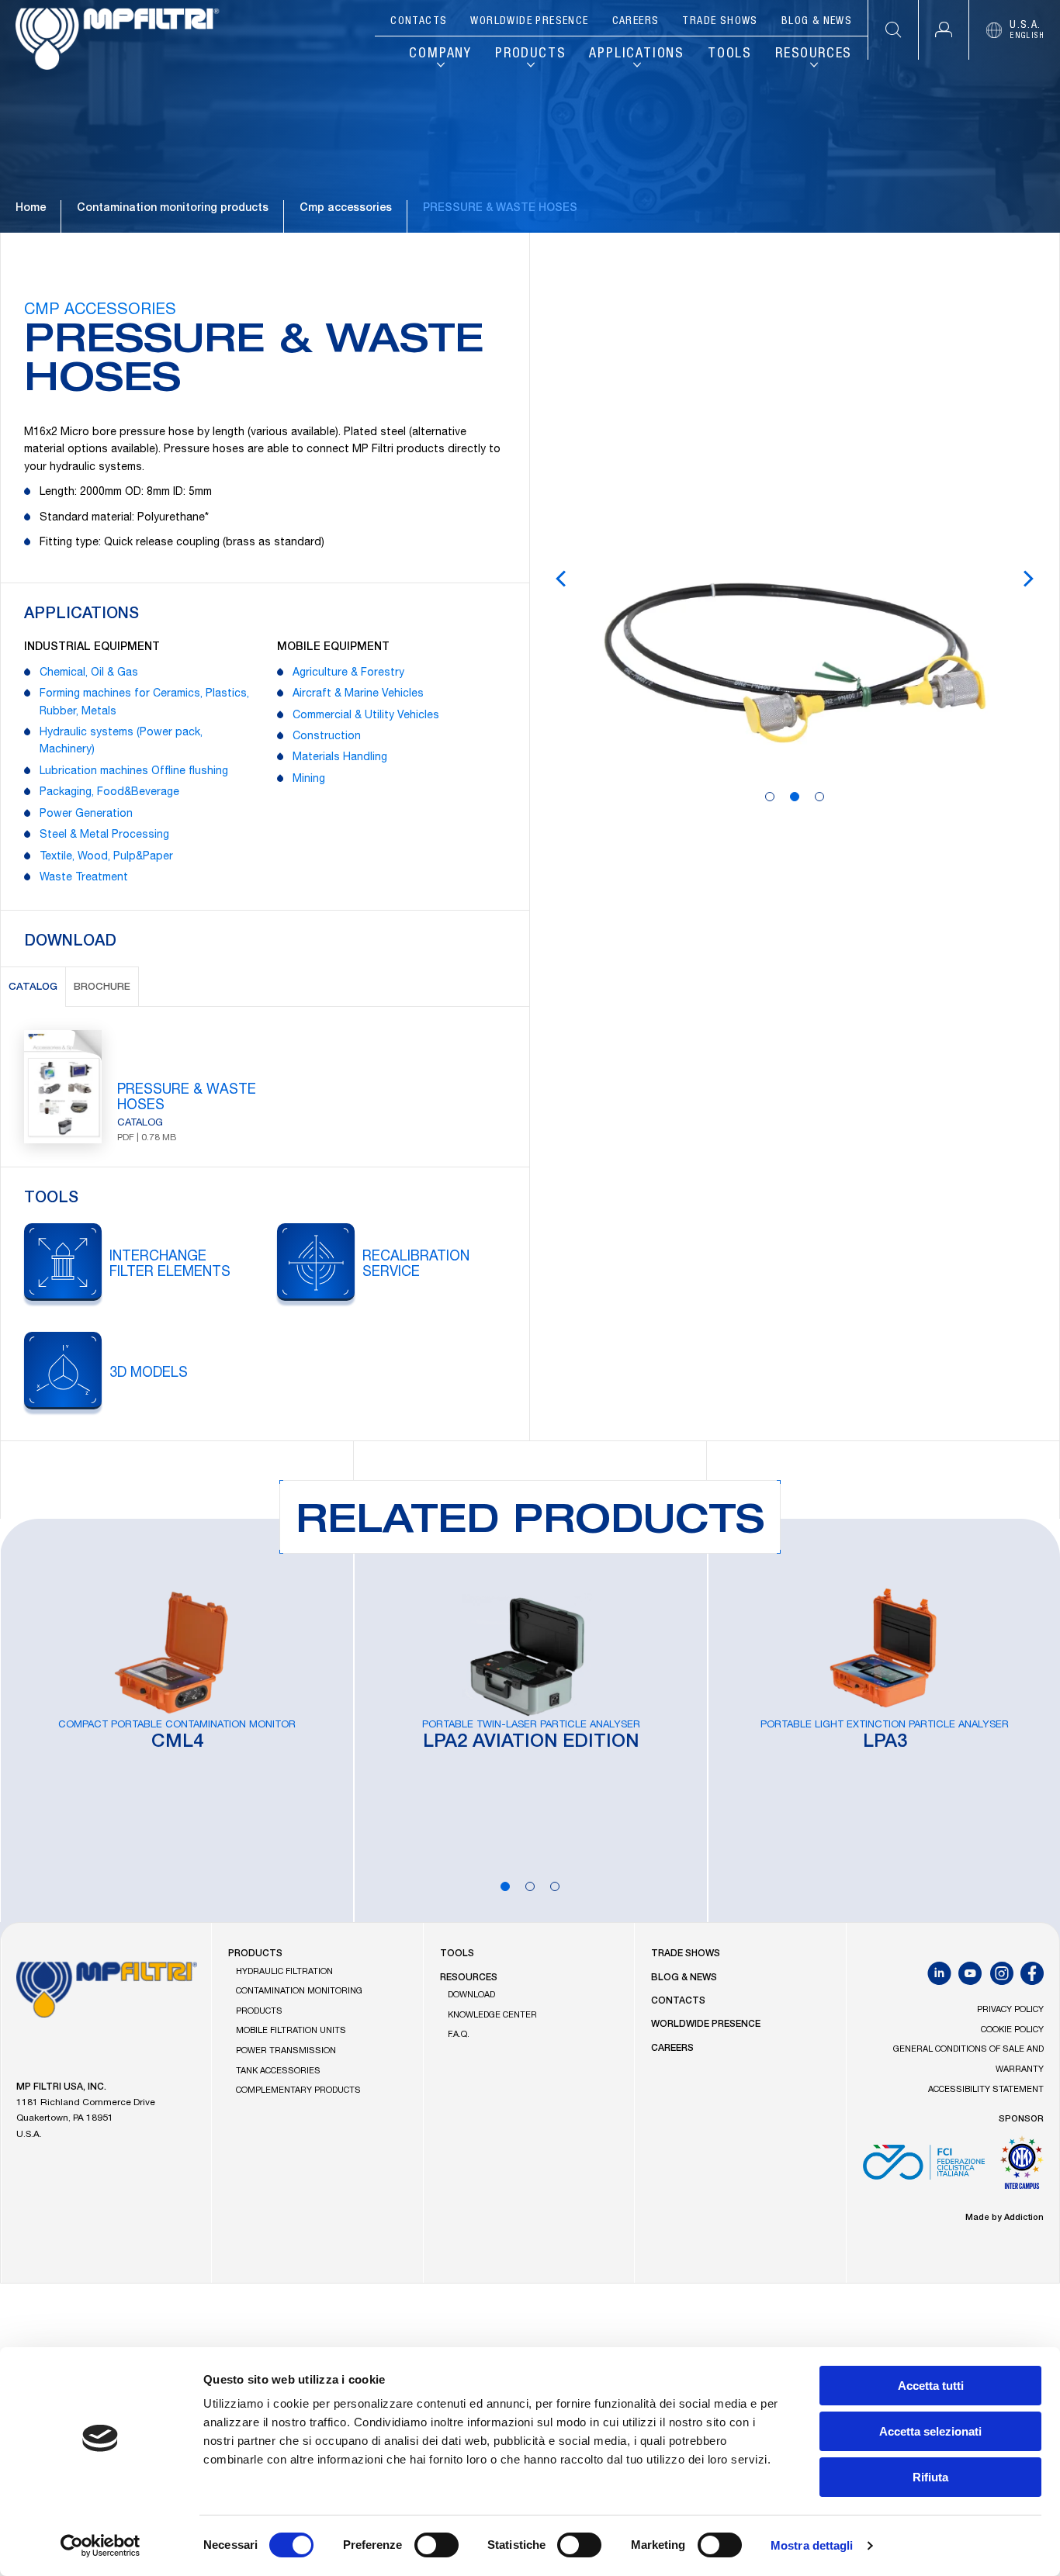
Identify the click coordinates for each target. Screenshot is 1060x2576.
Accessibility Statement (986, 2090)
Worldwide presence (529, 22)
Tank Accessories (278, 2071)
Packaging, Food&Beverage (109, 793)
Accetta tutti (931, 2386)
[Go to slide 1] (770, 797)
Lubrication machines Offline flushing (134, 772)
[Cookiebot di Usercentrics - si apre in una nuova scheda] (100, 2546)
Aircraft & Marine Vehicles (358, 694)
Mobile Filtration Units (291, 2031)
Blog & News (817, 22)
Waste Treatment (84, 878)
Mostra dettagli (812, 2545)
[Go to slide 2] (795, 797)
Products (530, 54)
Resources (814, 54)
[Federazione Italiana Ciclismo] (924, 2168)
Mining (309, 780)
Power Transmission (286, 2051)
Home (31, 209)
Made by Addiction (1005, 2218)
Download (471, 1995)
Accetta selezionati (930, 2431)
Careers (636, 22)
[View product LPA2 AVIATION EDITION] (531, 1720)
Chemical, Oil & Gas (89, 673)
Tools (730, 54)
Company (440, 54)
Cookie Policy (1012, 2030)
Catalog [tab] (33, 988)
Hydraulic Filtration (284, 1972)
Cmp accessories (346, 209)
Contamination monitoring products (173, 209)
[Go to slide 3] (819, 797)
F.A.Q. (459, 2035)
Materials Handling (340, 758)
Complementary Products (298, 2091)
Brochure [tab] (102, 988)
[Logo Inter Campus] (1022, 2168)
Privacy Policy (1010, 2010)
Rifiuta (930, 2477)
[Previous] (561, 579)
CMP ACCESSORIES (100, 311)
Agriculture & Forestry (348, 673)
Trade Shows (720, 22)
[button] (943, 30)
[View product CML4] (177, 1720)
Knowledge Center (492, 2016)
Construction (327, 737)
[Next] (1028, 579)
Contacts (419, 22)
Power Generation (86, 814)
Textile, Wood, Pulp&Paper (106, 857)
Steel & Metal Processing (104, 835)
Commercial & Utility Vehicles (366, 716)
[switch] (436, 2545)
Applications (637, 54)
